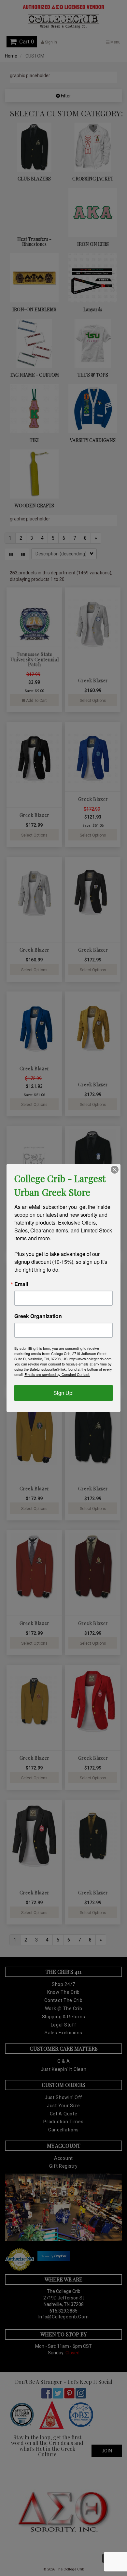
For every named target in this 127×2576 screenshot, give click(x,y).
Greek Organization (38, 1316)
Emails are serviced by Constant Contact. (57, 1374)
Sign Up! (63, 1393)
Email (21, 1284)
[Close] (115, 1170)
